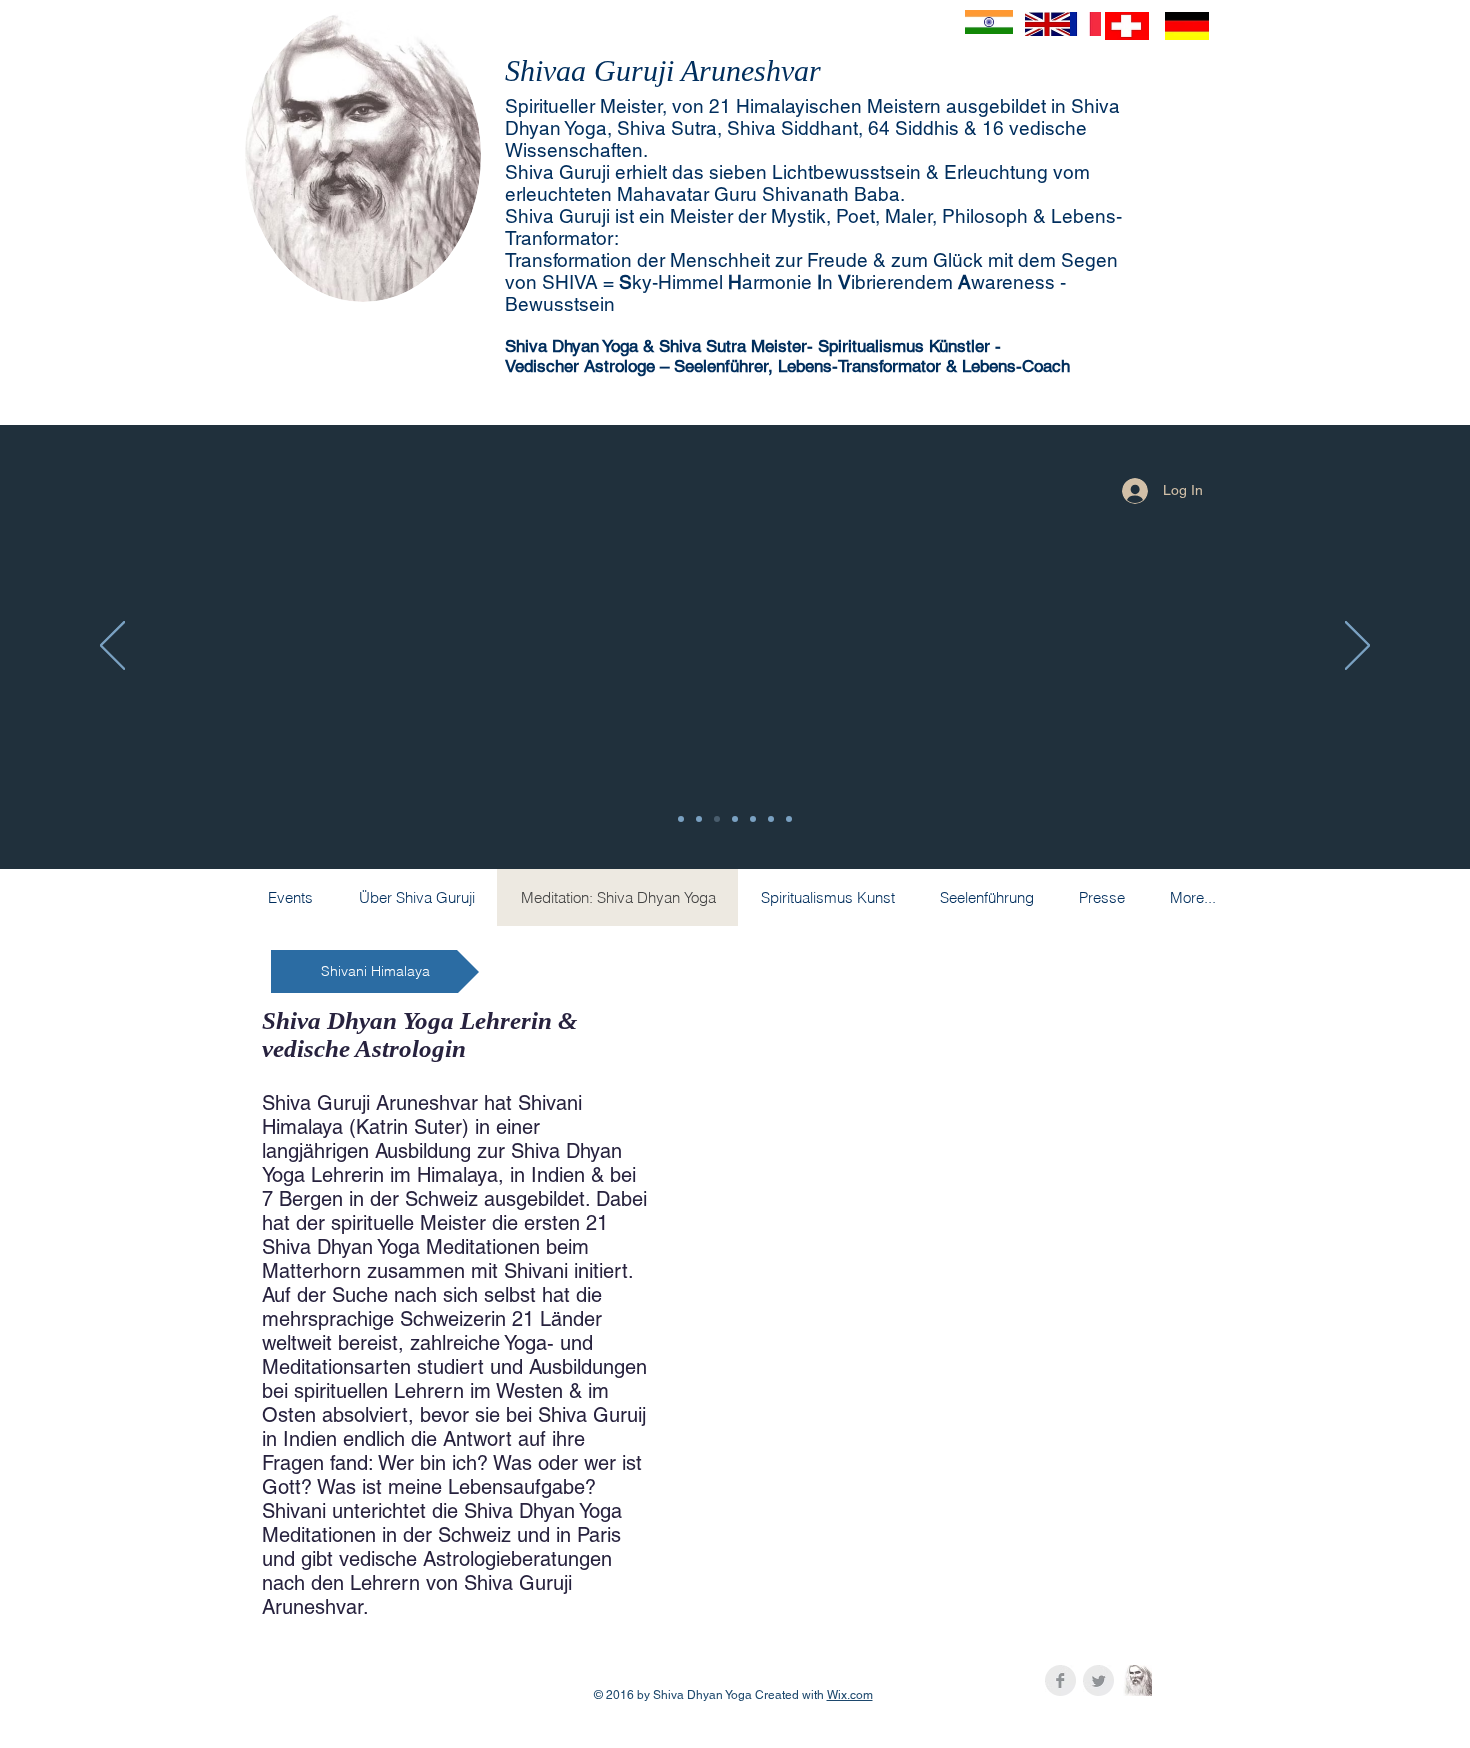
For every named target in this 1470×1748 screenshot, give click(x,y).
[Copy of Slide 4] (717, 819)
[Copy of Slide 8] (735, 819)
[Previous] (112, 647)
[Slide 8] (681, 819)
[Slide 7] (699, 819)
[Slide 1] (771, 819)
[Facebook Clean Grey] (1060, 1680)
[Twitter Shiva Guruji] (1098, 1680)
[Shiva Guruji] (1136, 1680)
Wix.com (850, 1695)
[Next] (1357, 647)
